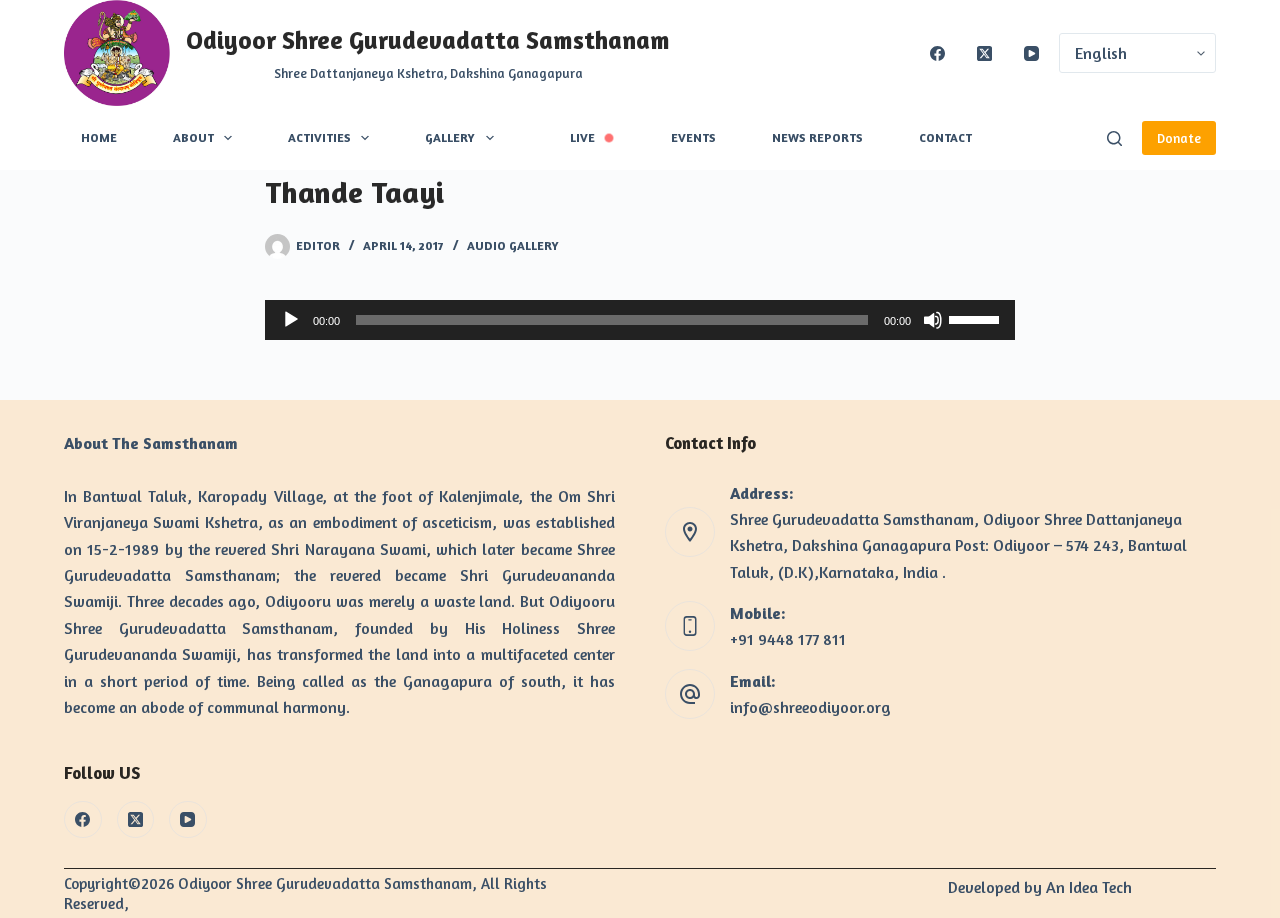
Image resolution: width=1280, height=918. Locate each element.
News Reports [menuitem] (817, 137)
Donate (1179, 138)
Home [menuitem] (99, 137)
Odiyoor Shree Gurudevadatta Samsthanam (428, 40)
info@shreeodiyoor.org (810, 707)
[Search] (1114, 138)
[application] (640, 320)
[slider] (977, 318)
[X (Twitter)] (984, 53)
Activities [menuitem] (319, 137)
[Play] (291, 320)
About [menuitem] (193, 137)
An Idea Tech (1089, 887)
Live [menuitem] (582, 137)
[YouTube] (1031, 53)
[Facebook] (937, 53)
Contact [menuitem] (945, 137)
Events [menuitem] (693, 137)
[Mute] (933, 320)
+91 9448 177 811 (788, 639)
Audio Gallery (513, 245)
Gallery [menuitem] (450, 137)
